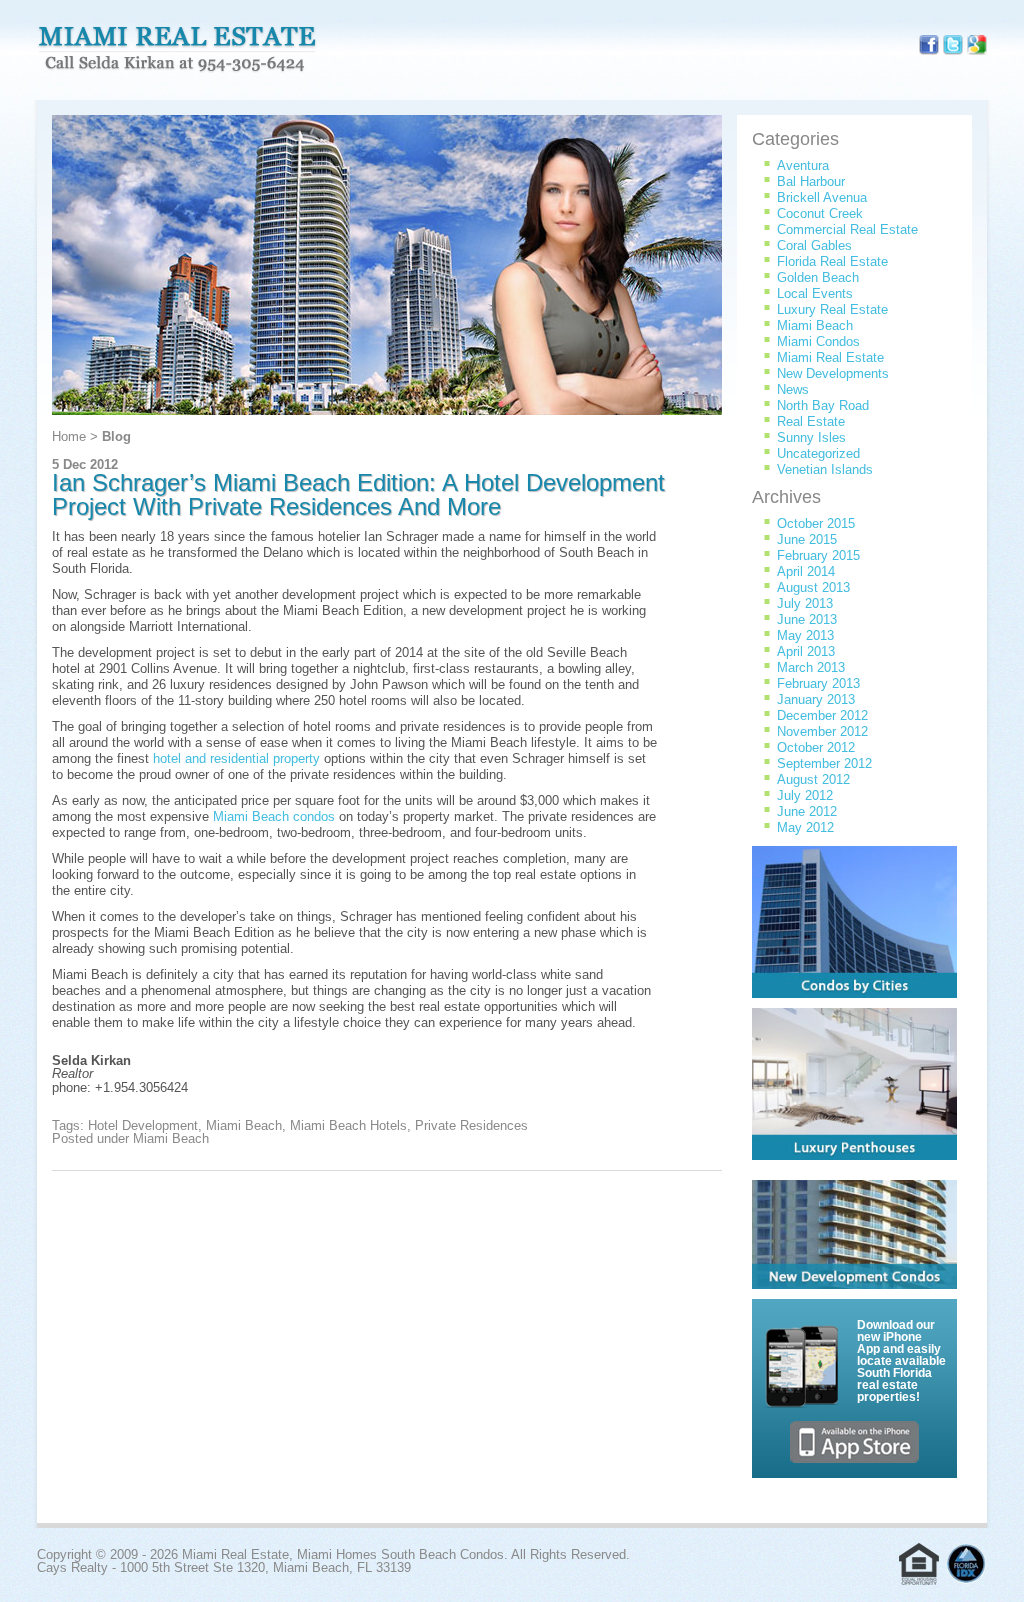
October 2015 (816, 523)
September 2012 (824, 763)
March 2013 (811, 667)
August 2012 (813, 779)
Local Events (815, 293)
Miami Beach (244, 1125)
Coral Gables (814, 245)
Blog (116, 436)
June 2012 (807, 811)
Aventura (803, 165)
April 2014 (806, 571)
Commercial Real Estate (847, 229)
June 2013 (807, 619)
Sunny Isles (811, 437)
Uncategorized (818, 453)
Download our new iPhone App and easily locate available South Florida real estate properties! (901, 1361)
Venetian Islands (825, 469)
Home (69, 436)
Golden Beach (818, 277)
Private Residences (471, 1125)
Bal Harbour (811, 181)
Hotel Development (143, 1125)
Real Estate (811, 421)
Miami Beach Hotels (348, 1125)
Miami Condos (818, 341)
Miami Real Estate (830, 357)
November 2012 (822, 731)
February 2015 (818, 555)
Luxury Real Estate (832, 309)
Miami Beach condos (274, 816)
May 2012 (805, 827)
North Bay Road (823, 405)
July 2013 (805, 603)
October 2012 (816, 747)
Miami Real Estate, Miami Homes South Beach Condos (177, 50)
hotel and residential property (236, 758)
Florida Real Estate (832, 261)
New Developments (833, 373)
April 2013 (806, 651)
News (793, 389)
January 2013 (816, 699)
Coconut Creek (820, 213)
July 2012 (805, 795)
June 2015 (807, 539)
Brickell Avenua (822, 197)
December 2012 (822, 715)
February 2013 (818, 683)
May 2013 (805, 635)
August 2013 (813, 587)
